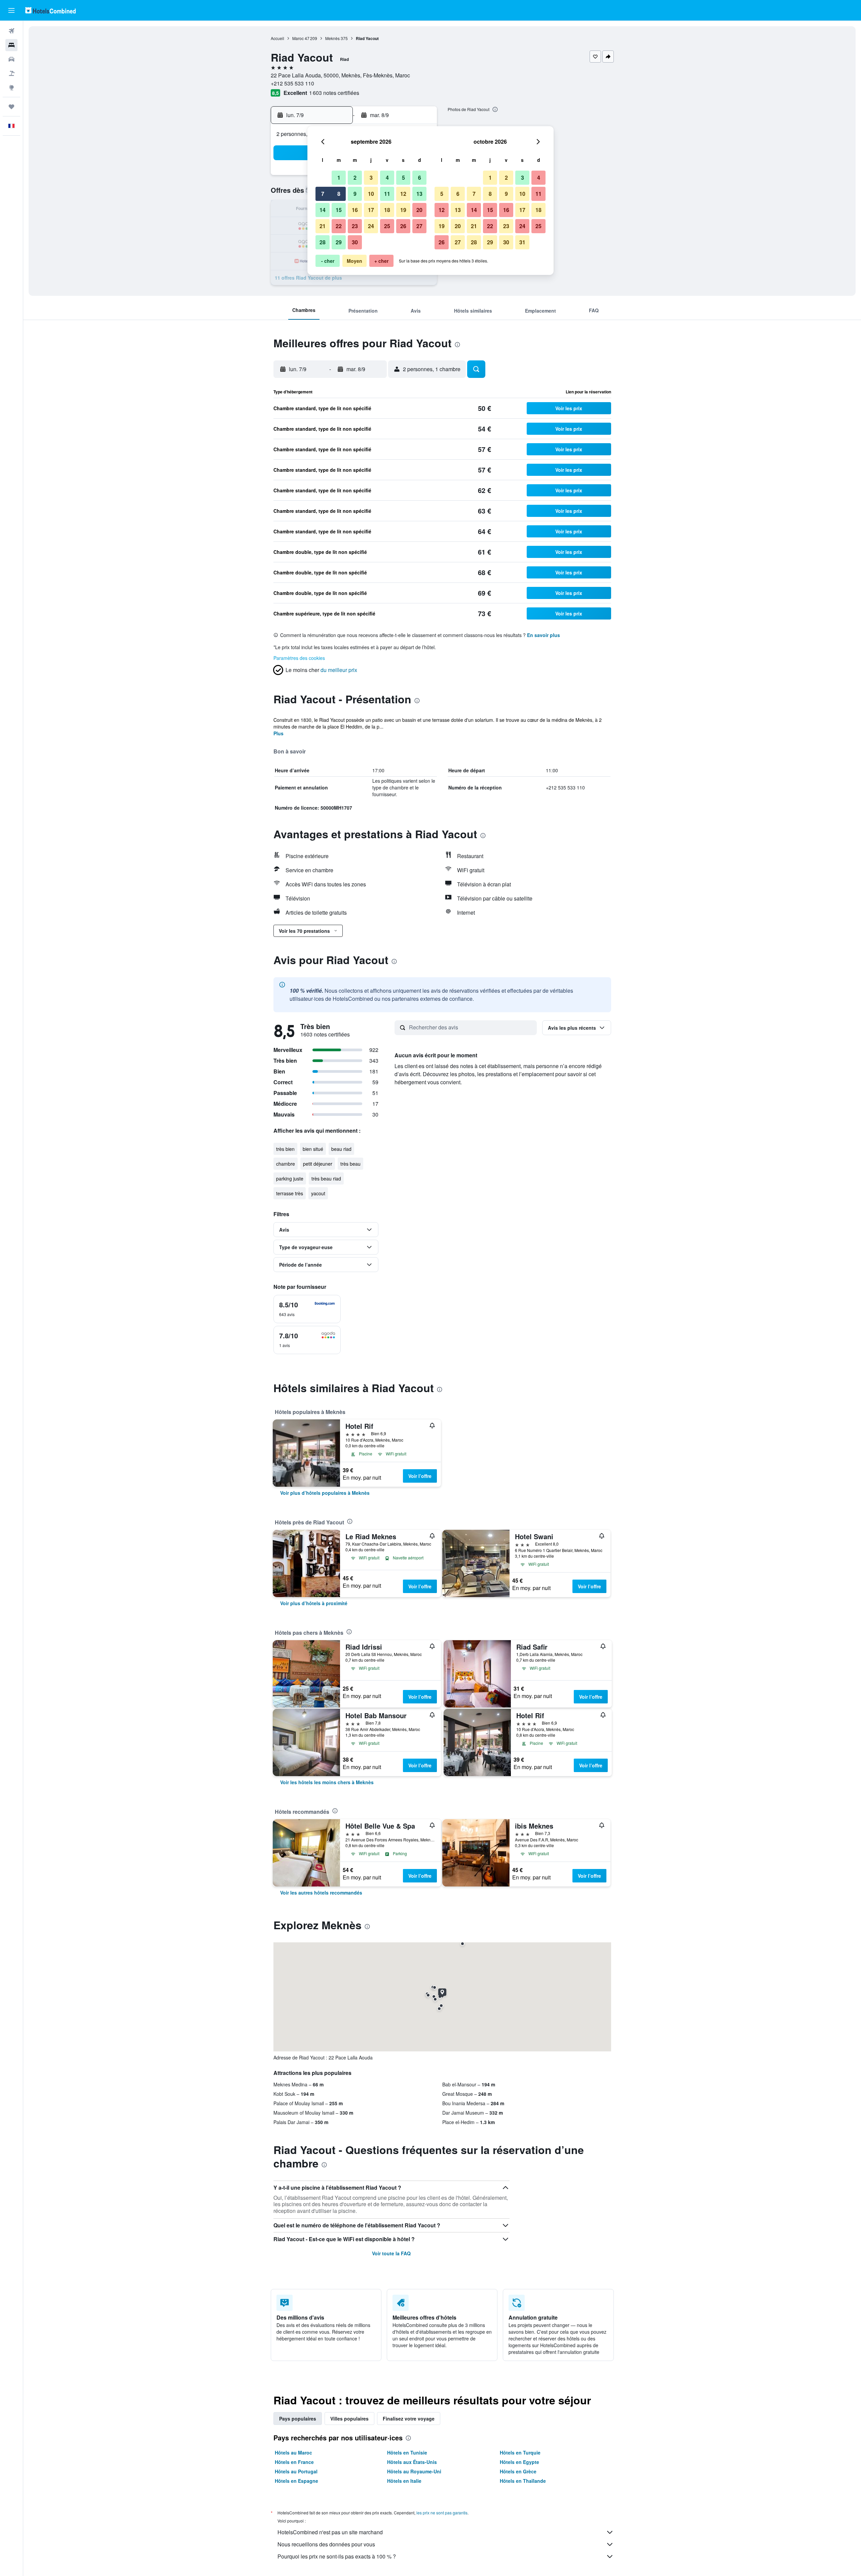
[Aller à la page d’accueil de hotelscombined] (50, 10)
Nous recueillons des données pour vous (326, 2544)
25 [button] (387, 226)
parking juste (290, 1178)
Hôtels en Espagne (296, 2481)
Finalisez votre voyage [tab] (409, 2419)
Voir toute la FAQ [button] (391, 2253)
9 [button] (355, 194)
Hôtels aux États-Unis (412, 2462)
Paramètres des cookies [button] (299, 658)
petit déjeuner (318, 1164)
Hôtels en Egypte (519, 2462)
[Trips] (11, 107)
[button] (11, 10)
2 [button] (355, 178)
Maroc (298, 38)
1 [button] (339, 178)
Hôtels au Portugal (296, 2471)
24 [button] (371, 226)
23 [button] (355, 226)
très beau (350, 1164)
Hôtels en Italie (404, 2481)
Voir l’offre (420, 1476)
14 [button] (323, 210)
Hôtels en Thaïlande (523, 2481)
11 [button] (387, 194)
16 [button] (355, 210)
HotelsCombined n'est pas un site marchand (330, 2532)
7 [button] (323, 194)
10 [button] (371, 194)
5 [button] (403, 178)
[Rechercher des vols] (11, 31)
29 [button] (339, 242)
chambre (286, 1164)
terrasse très (290, 1193)
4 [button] (387, 178)
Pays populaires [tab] (298, 2419)
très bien (285, 1149)
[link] (325, 1493)
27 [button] (419, 226)
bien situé (313, 1149)
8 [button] (339, 194)
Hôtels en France (294, 2462)
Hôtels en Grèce (518, 2471)
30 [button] (355, 242)
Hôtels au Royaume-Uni (414, 2471)
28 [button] (323, 242)
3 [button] (371, 178)
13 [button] (419, 194)
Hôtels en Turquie (520, 2453)
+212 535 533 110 (292, 83)
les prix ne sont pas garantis (442, 2513)
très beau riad (326, 1178)
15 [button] (339, 210)
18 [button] (387, 210)
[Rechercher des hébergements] (11, 45)
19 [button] (403, 210)
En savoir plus (544, 635)
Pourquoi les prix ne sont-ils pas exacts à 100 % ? (337, 2556)
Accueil (277, 38)
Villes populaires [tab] (349, 2419)
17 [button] (371, 210)
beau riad (341, 1149)
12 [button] (403, 194)
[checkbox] (307, 1309)
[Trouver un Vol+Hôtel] (11, 73)
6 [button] (420, 178)
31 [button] (522, 242)
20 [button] (419, 210)
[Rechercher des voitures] (11, 59)
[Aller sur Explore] (11, 87)
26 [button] (403, 226)
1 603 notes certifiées (334, 93)
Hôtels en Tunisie (407, 2453)
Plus (278, 733)
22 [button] (339, 226)
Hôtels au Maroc (293, 2453)
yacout (318, 1193)
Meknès (332, 38)
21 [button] (323, 226)
